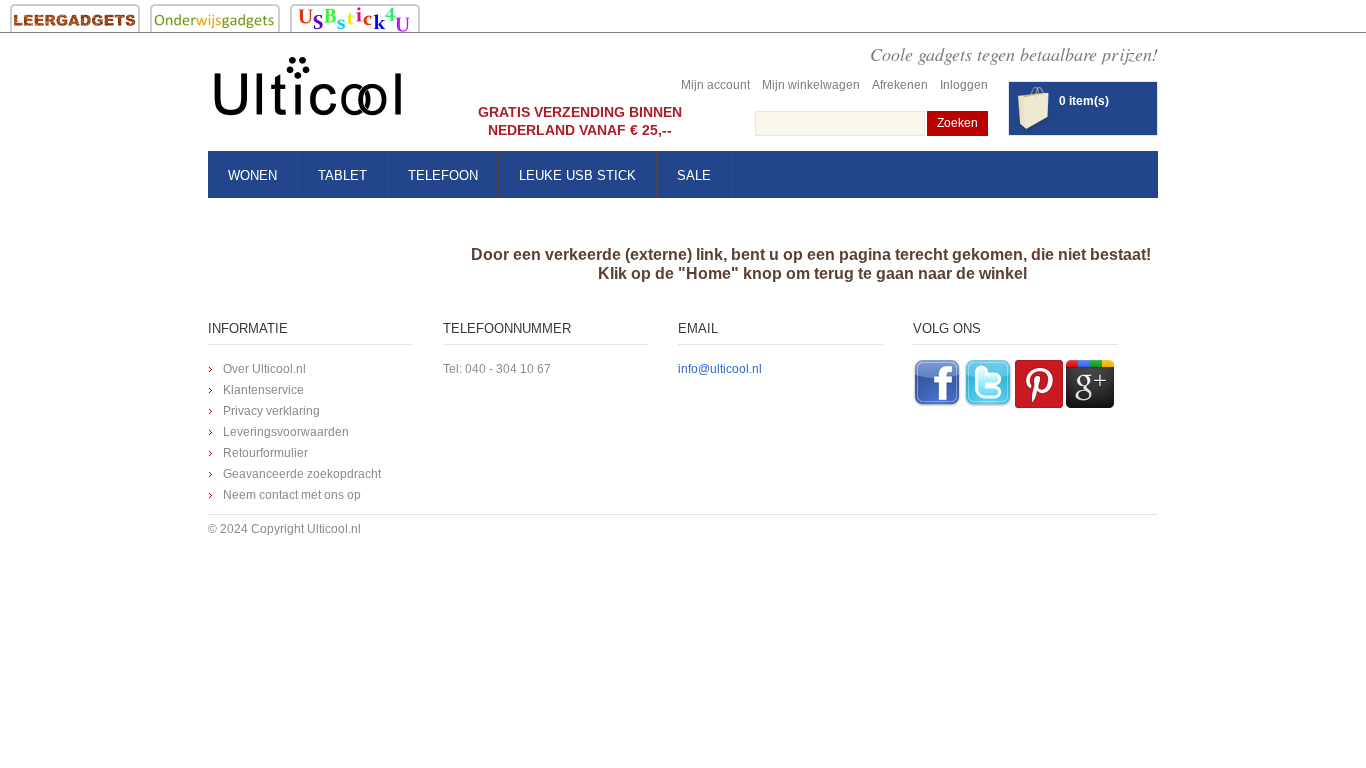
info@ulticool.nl (720, 369)
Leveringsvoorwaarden (286, 432)
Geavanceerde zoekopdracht (302, 474)
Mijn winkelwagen (811, 85)
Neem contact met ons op (292, 495)
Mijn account (715, 85)
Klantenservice (263, 390)
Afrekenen (900, 85)
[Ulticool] (308, 91)
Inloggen (964, 85)
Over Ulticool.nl (264, 369)
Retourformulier (265, 453)
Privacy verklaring (271, 411)
